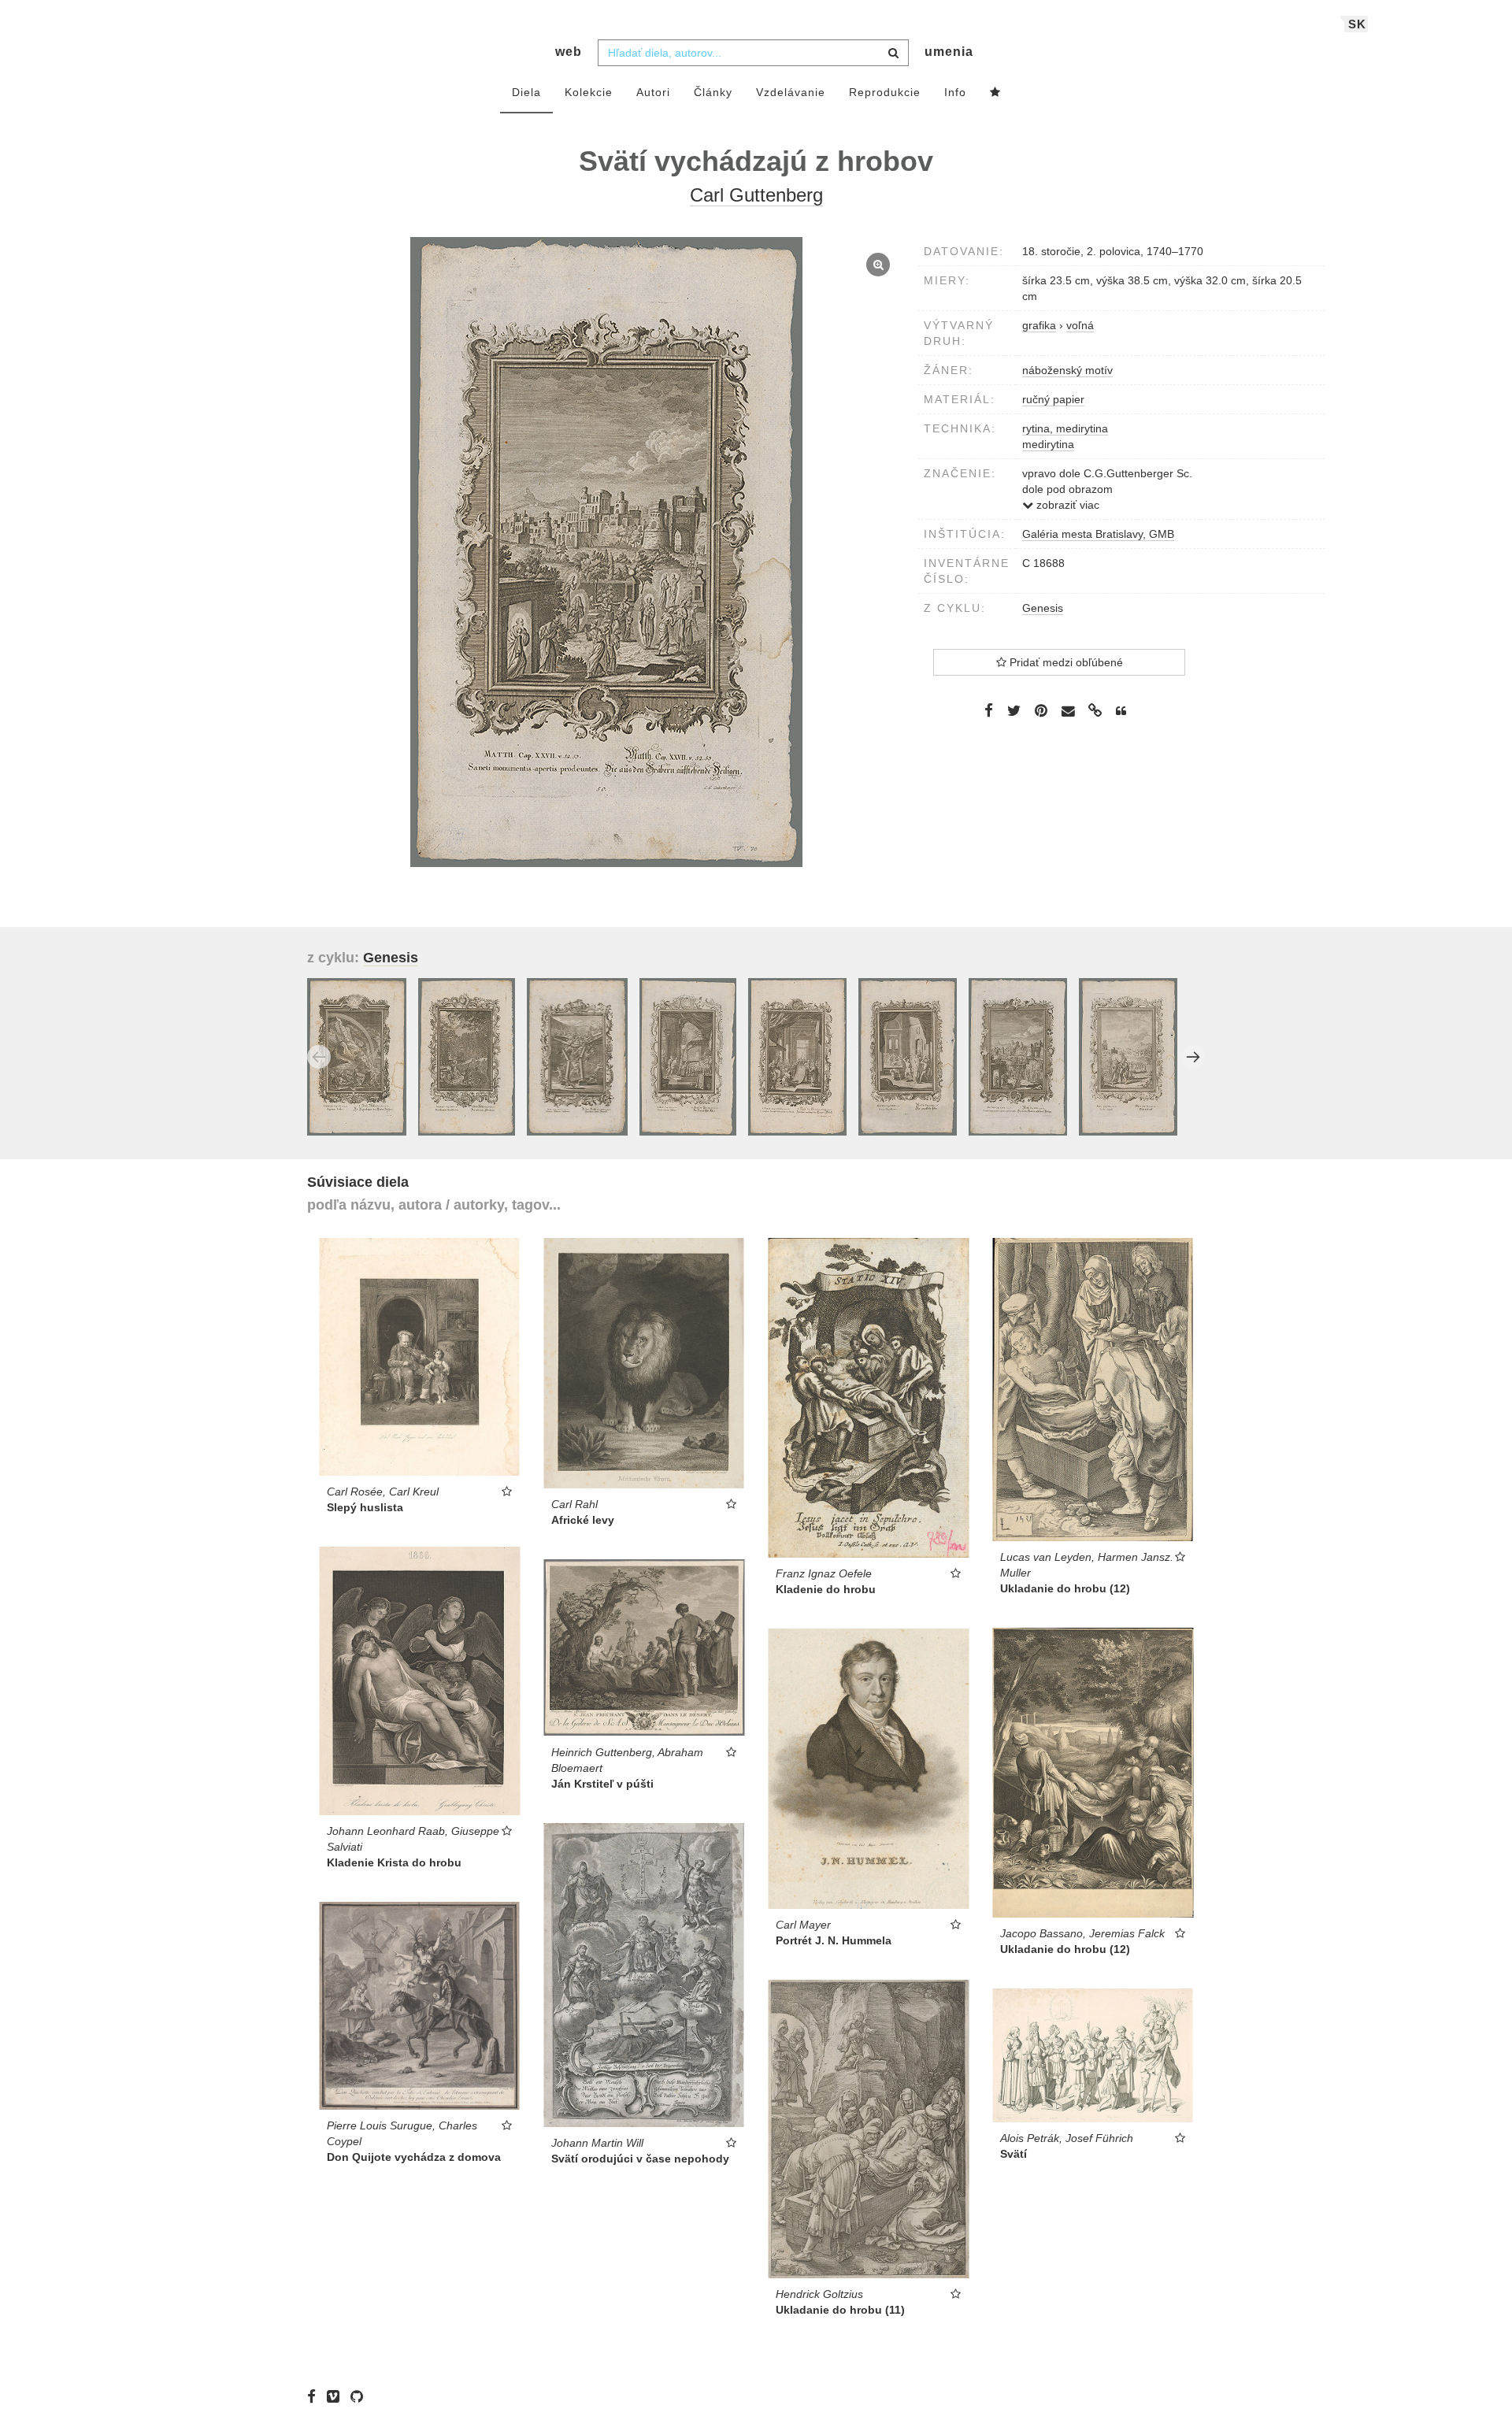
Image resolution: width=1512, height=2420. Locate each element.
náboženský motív (1067, 370)
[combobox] (753, 53)
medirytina (1048, 444)
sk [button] (1357, 24)
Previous (319, 1057)
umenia (949, 52)
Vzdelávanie (791, 92)
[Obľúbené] (995, 93)
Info (955, 92)
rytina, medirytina (1065, 428)
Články (713, 92)
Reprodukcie (885, 92)
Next (1193, 1057)
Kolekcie (589, 92)
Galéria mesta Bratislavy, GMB (1098, 534)
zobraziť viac (1066, 505)
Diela (526, 92)
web (569, 52)
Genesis (1043, 608)
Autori (653, 92)
